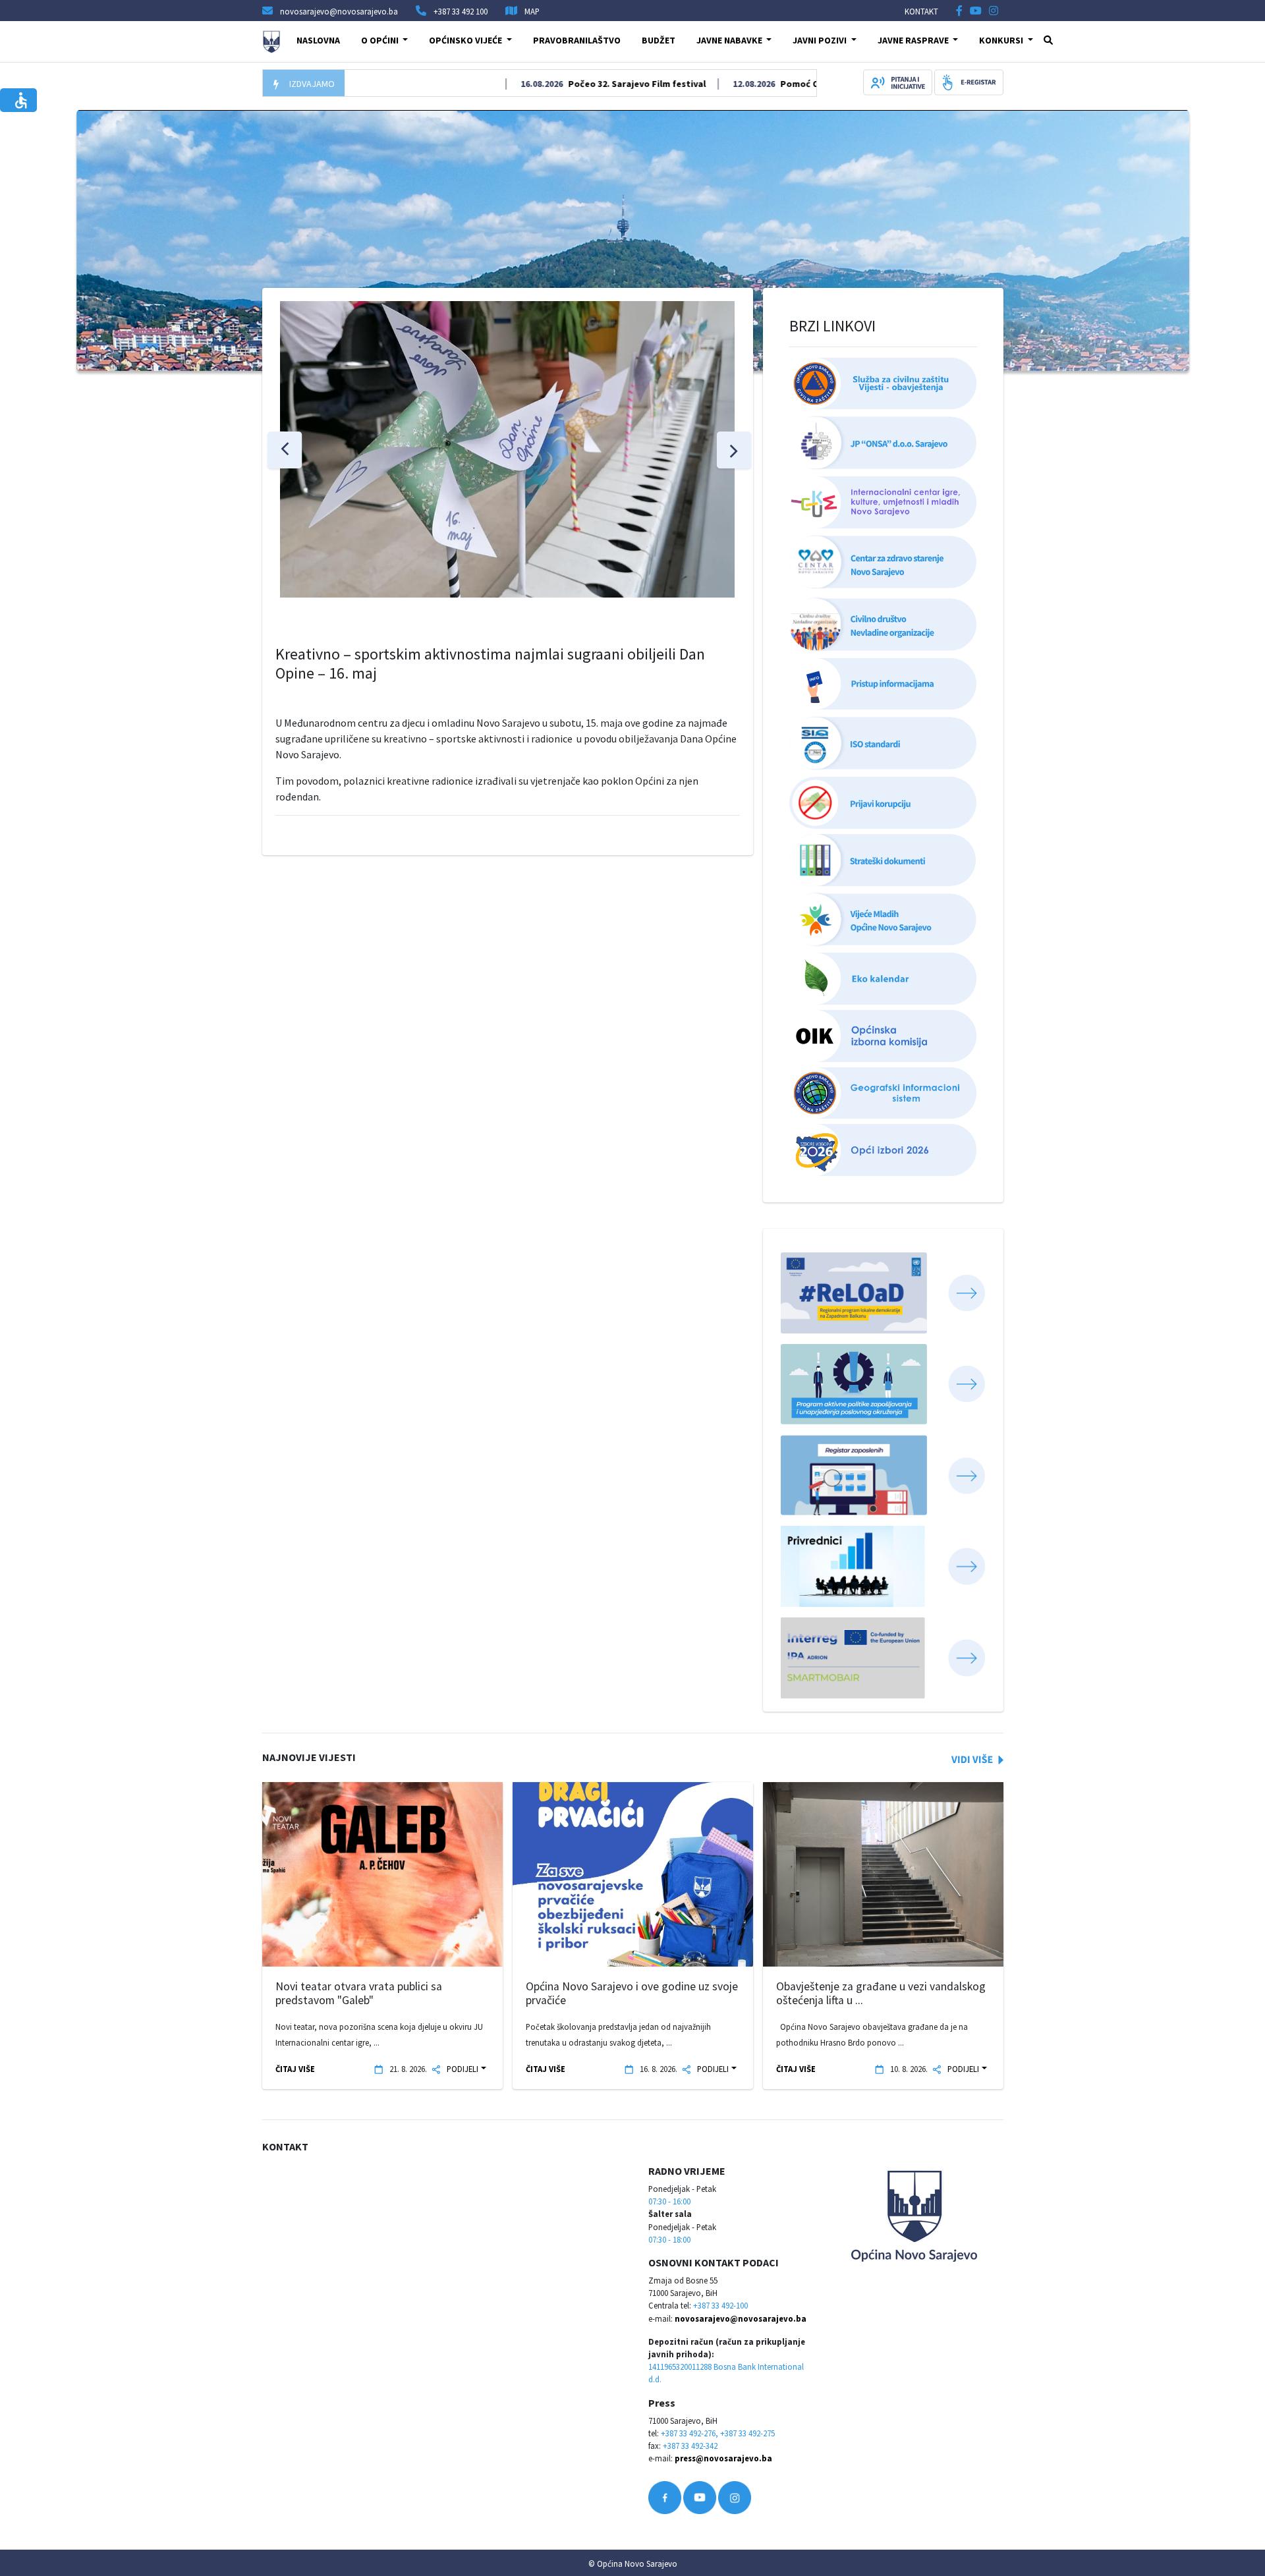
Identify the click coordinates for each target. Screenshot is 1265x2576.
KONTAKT (921, 11)
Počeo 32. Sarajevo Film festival (584, 84)
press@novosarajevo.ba (723, 2458)
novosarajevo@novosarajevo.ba (741, 2318)
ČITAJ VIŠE (295, 2069)
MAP (532, 11)
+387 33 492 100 (461, 11)
